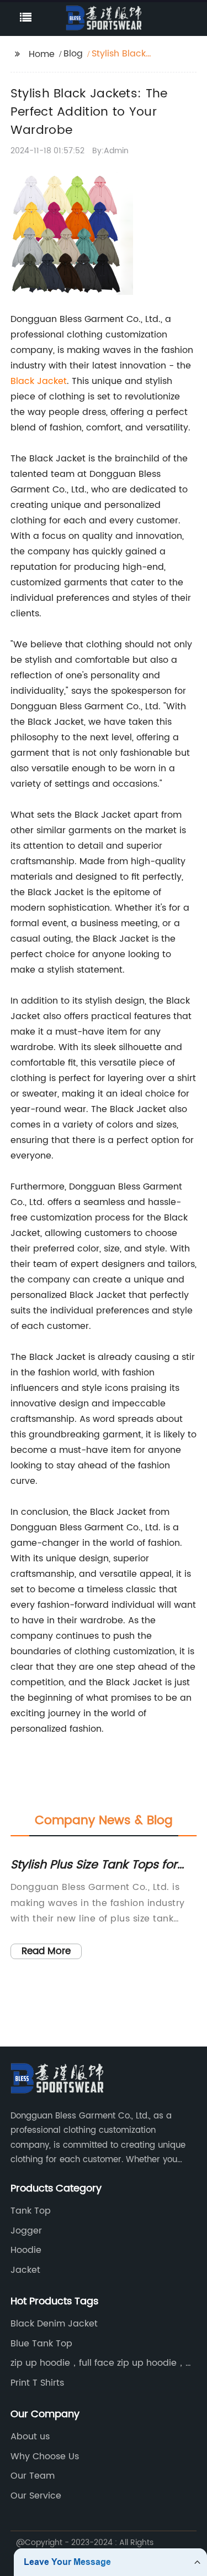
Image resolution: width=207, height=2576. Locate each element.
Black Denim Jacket (54, 2324)
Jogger (26, 2231)
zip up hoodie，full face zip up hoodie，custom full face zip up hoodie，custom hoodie (98, 2363)
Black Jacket (39, 381)
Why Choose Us (45, 2456)
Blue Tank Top (41, 2344)
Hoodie (26, 2250)
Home (42, 54)
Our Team (33, 2476)
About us (30, 2437)
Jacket (25, 2270)
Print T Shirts (37, 2383)
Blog (73, 54)
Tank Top (31, 2211)
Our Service (36, 2496)
